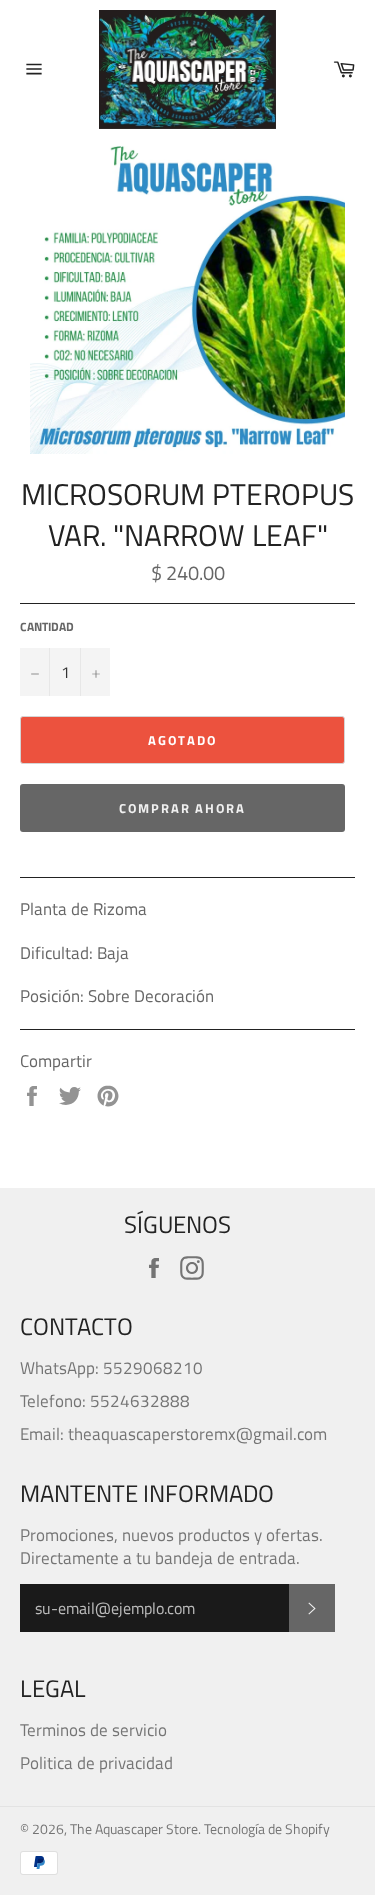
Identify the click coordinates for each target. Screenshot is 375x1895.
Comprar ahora (182, 808)
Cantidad (47, 627)
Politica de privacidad (96, 1763)
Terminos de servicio (93, 1730)
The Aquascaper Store (134, 1829)
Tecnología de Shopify (267, 1829)
